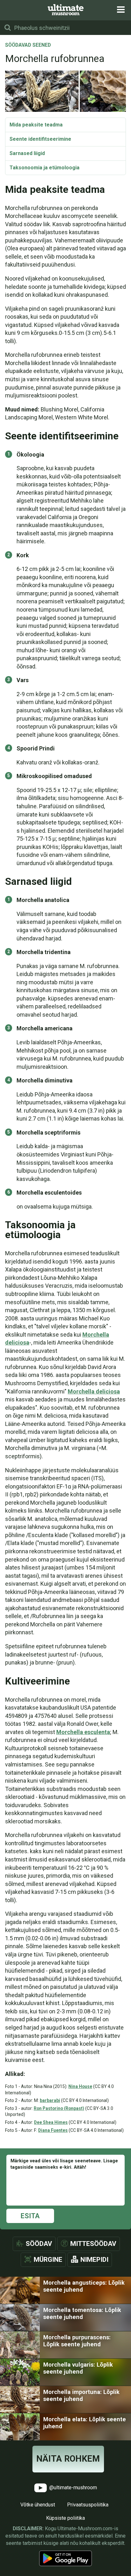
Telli (66, 1286)
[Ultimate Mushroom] (66, 10)
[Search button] (8, 28)
